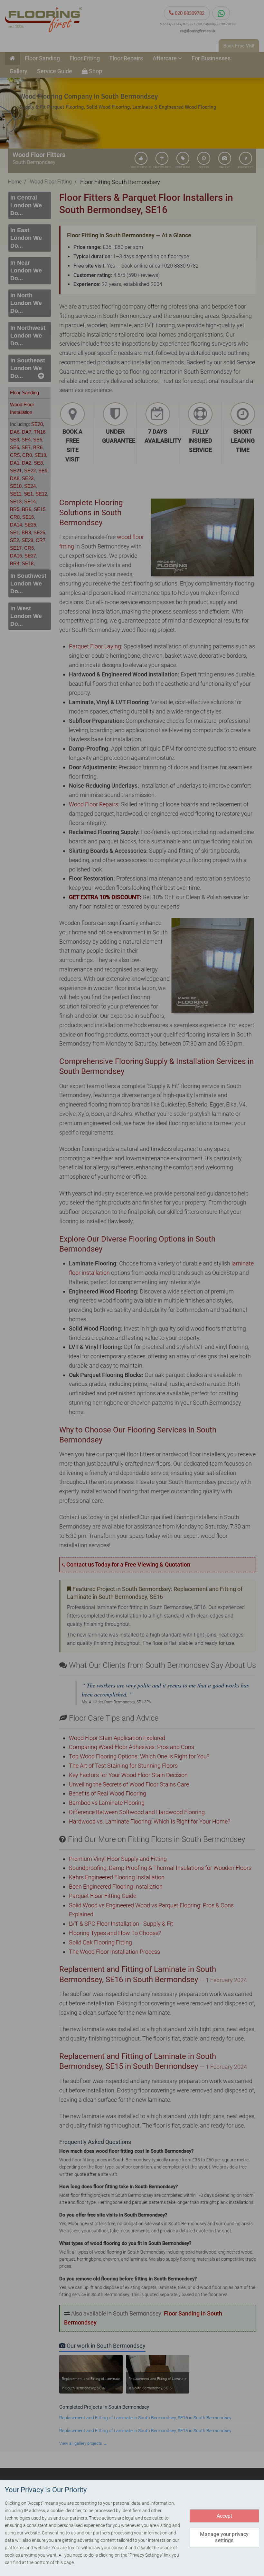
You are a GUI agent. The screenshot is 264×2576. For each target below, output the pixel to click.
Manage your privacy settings (224, 2537)
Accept (225, 2516)
